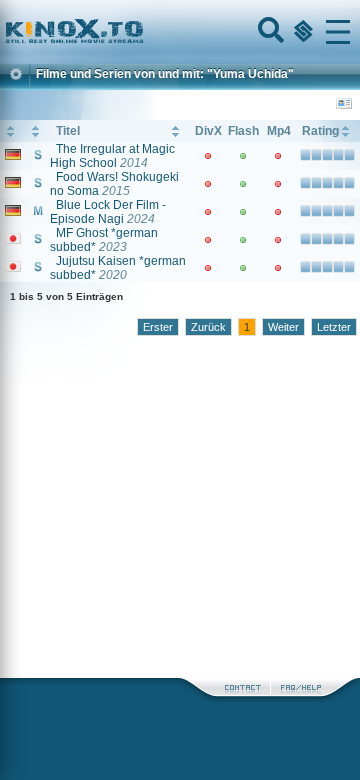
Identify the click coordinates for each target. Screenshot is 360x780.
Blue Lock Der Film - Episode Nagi (108, 212)
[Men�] (338, 32)
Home (142, 32)
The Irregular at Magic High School (112, 156)
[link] (180, 32)
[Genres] (301, 32)
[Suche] (269, 32)
